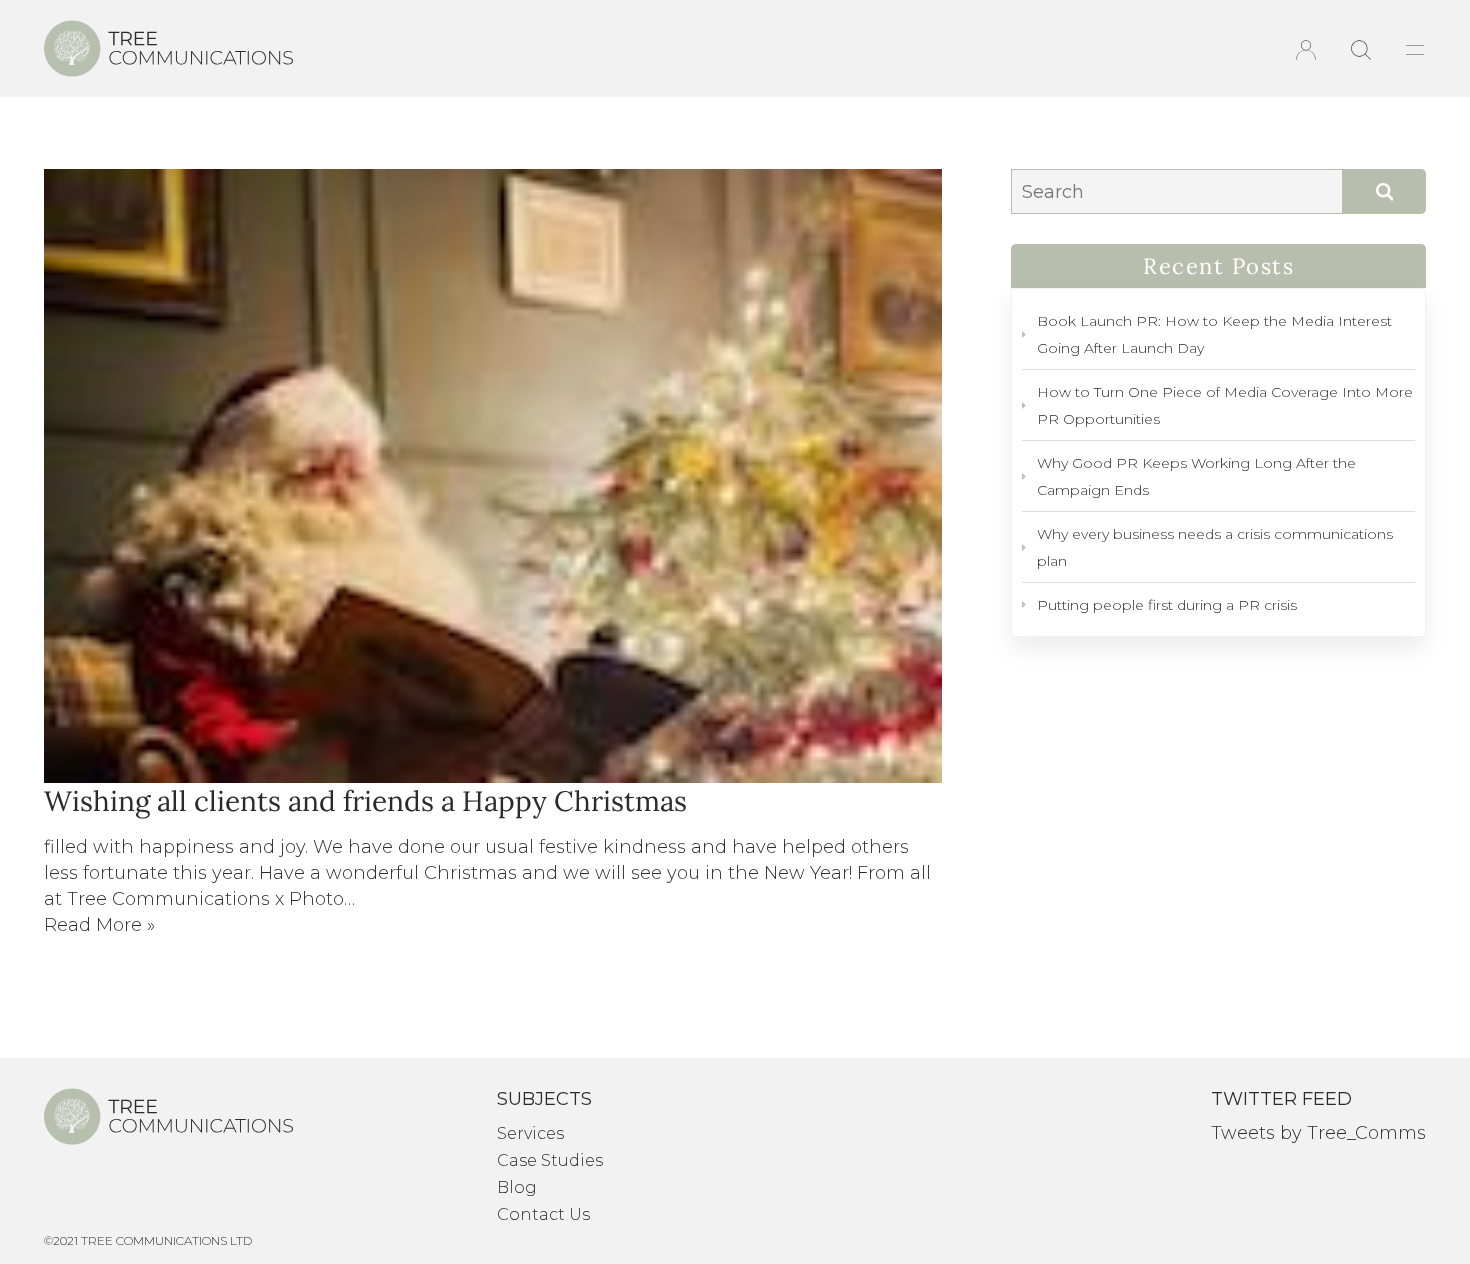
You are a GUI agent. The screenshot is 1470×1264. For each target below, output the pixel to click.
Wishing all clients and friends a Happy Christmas (365, 801)
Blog (517, 1187)
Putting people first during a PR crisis (1167, 605)
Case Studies (550, 1160)
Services (530, 1133)
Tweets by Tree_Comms (1318, 1133)
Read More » (99, 925)
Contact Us (543, 1214)
